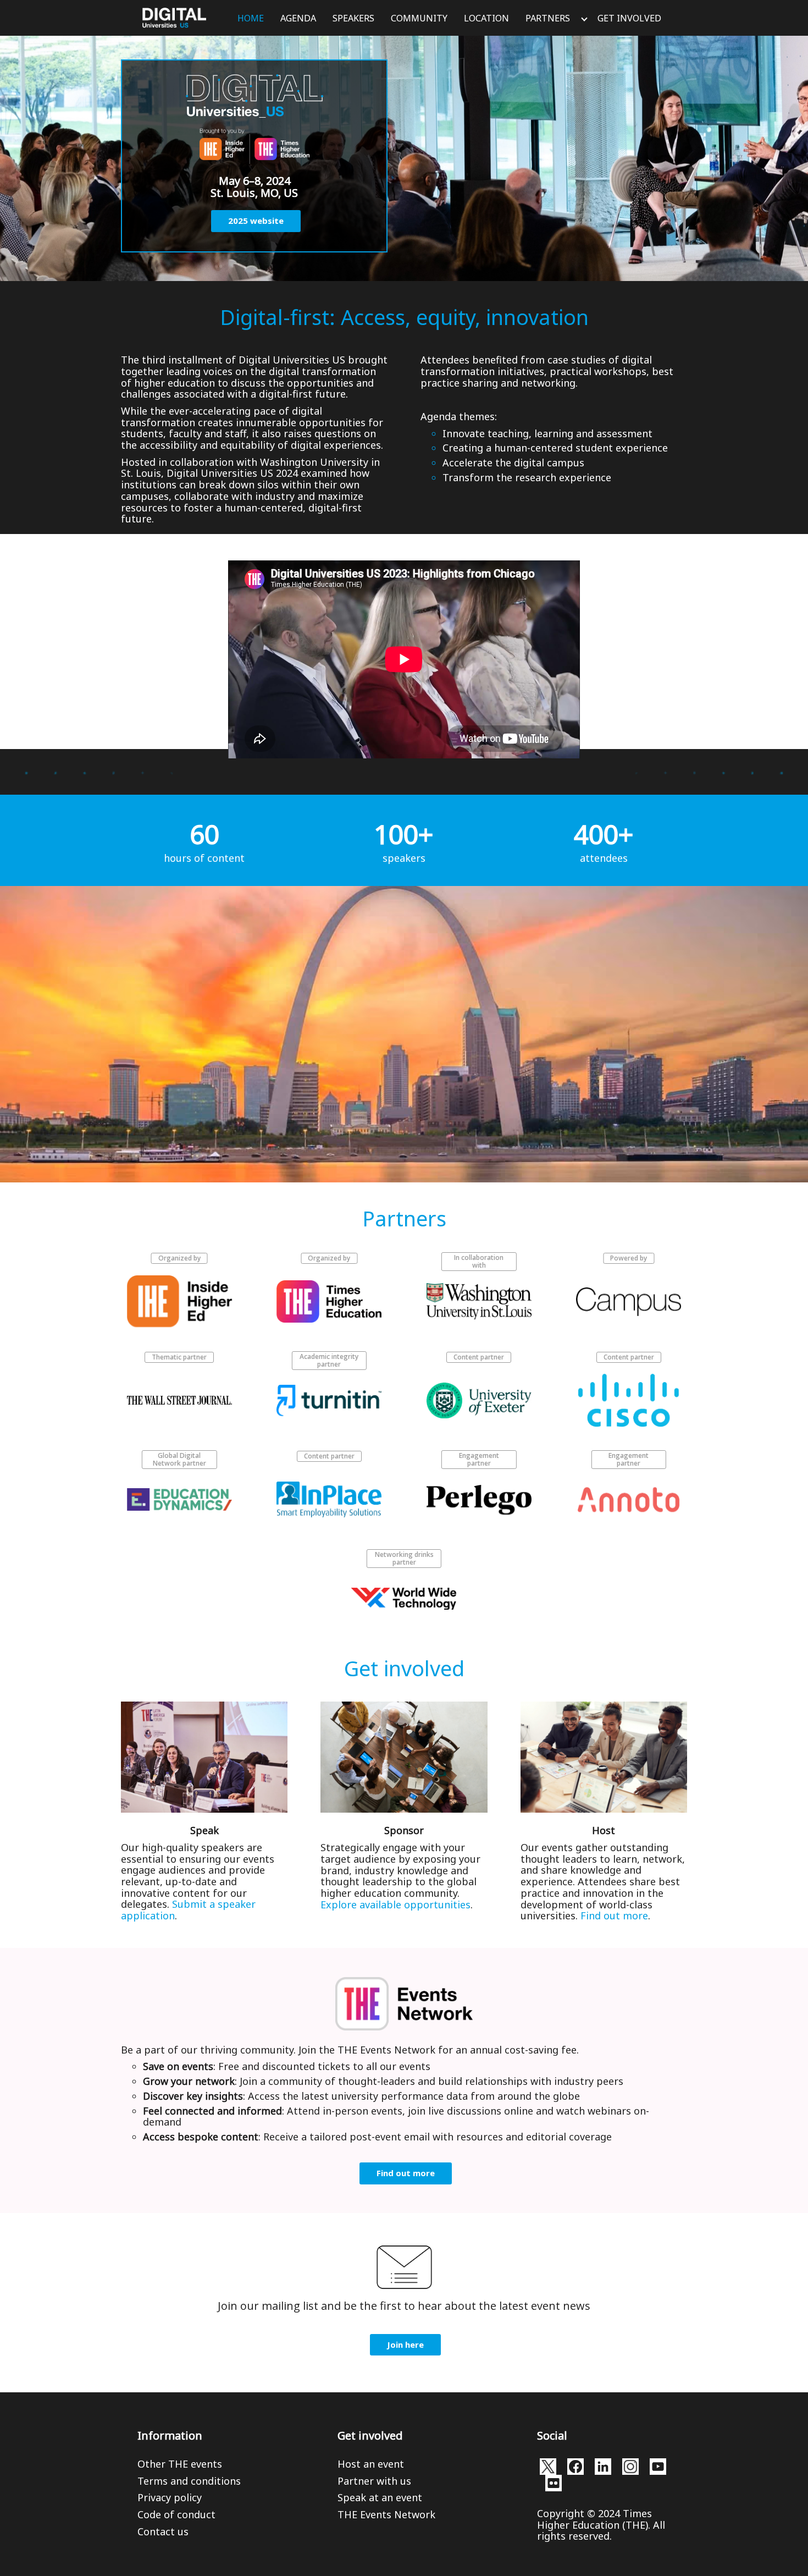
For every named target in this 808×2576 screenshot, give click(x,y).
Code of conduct (176, 2514)
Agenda (298, 18)
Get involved (629, 18)
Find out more (614, 1916)
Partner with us (374, 2481)
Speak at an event (380, 2497)
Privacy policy (170, 2497)
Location (486, 18)
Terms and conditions (189, 2481)
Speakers (353, 18)
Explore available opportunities (395, 1905)
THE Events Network (386, 2514)
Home (251, 18)
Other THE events (180, 2464)
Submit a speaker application (188, 1910)
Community (419, 18)
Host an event (371, 2464)
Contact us (163, 2531)
